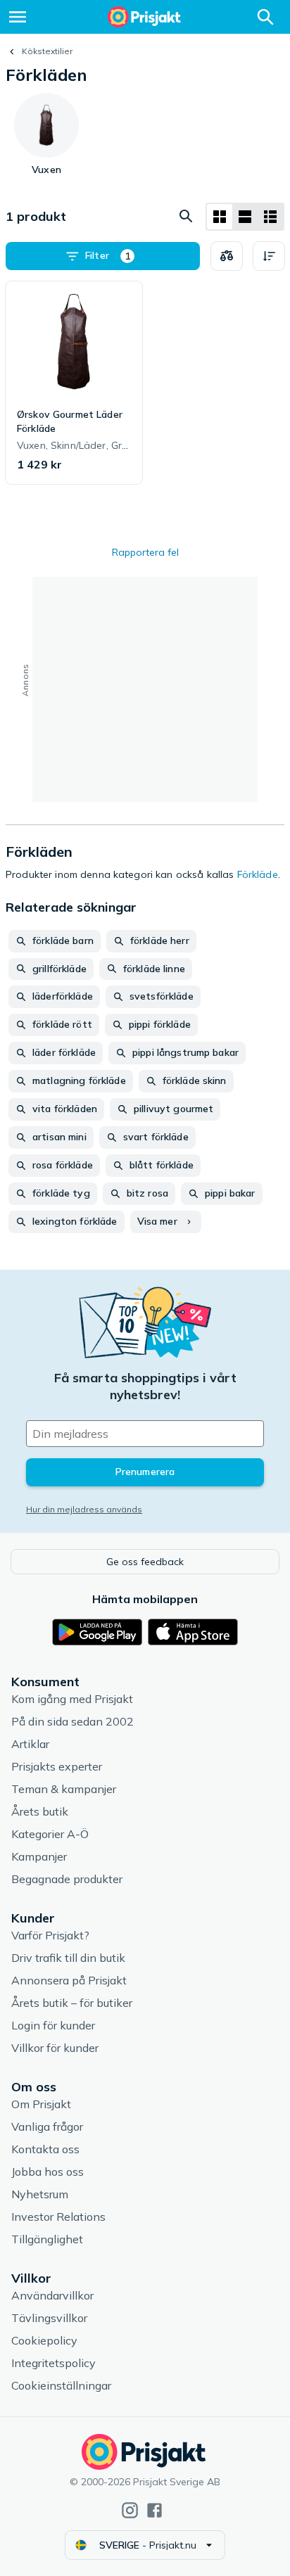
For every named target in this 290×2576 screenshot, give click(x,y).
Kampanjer (39, 1856)
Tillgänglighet (47, 2239)
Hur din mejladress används (84, 1509)
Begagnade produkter (67, 1879)
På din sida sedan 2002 (72, 1721)
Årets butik (40, 1811)
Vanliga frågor (47, 2127)
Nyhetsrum (40, 2194)
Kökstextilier (47, 51)
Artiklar (30, 1744)
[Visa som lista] (245, 217)
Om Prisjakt (41, 2104)
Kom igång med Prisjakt (72, 1699)
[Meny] (18, 17)
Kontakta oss (45, 2149)
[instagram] (130, 2510)
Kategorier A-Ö (50, 1834)
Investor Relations (58, 2217)
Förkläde (258, 874)
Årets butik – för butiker (72, 2003)
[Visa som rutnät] (220, 217)
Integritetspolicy (53, 2363)
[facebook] (155, 2510)
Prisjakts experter (57, 1766)
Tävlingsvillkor (49, 2318)
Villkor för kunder (55, 2048)
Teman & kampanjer (64, 1789)
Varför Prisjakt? (50, 1935)
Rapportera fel (145, 552)
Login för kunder (53, 2025)
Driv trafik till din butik (68, 1958)
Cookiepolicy (44, 2340)
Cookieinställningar (61, 2385)
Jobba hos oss (48, 2172)
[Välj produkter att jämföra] (227, 256)
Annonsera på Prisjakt (69, 1980)
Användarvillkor (52, 2295)
